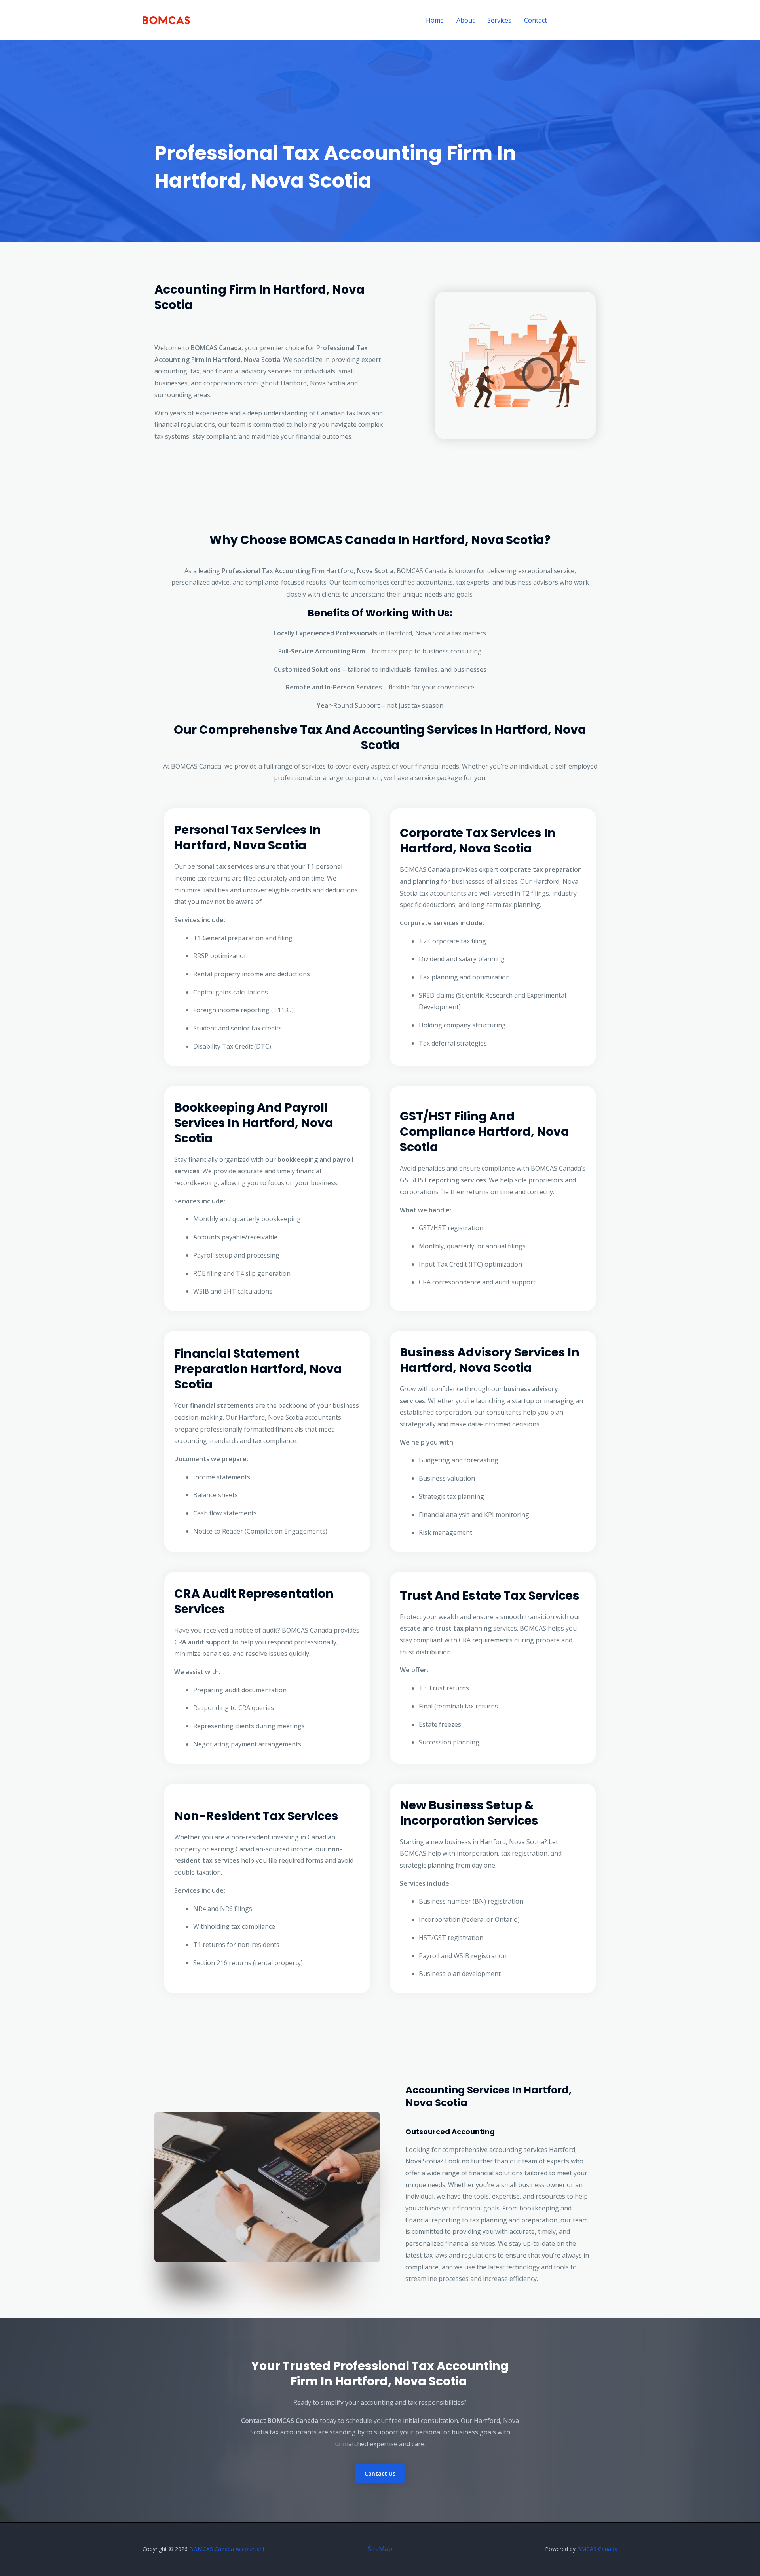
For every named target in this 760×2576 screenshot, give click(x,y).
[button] (589, 20)
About (465, 20)
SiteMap (380, 2549)
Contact (536, 20)
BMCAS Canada (597, 2549)
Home (435, 20)
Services (499, 20)
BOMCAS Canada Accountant (227, 2549)
